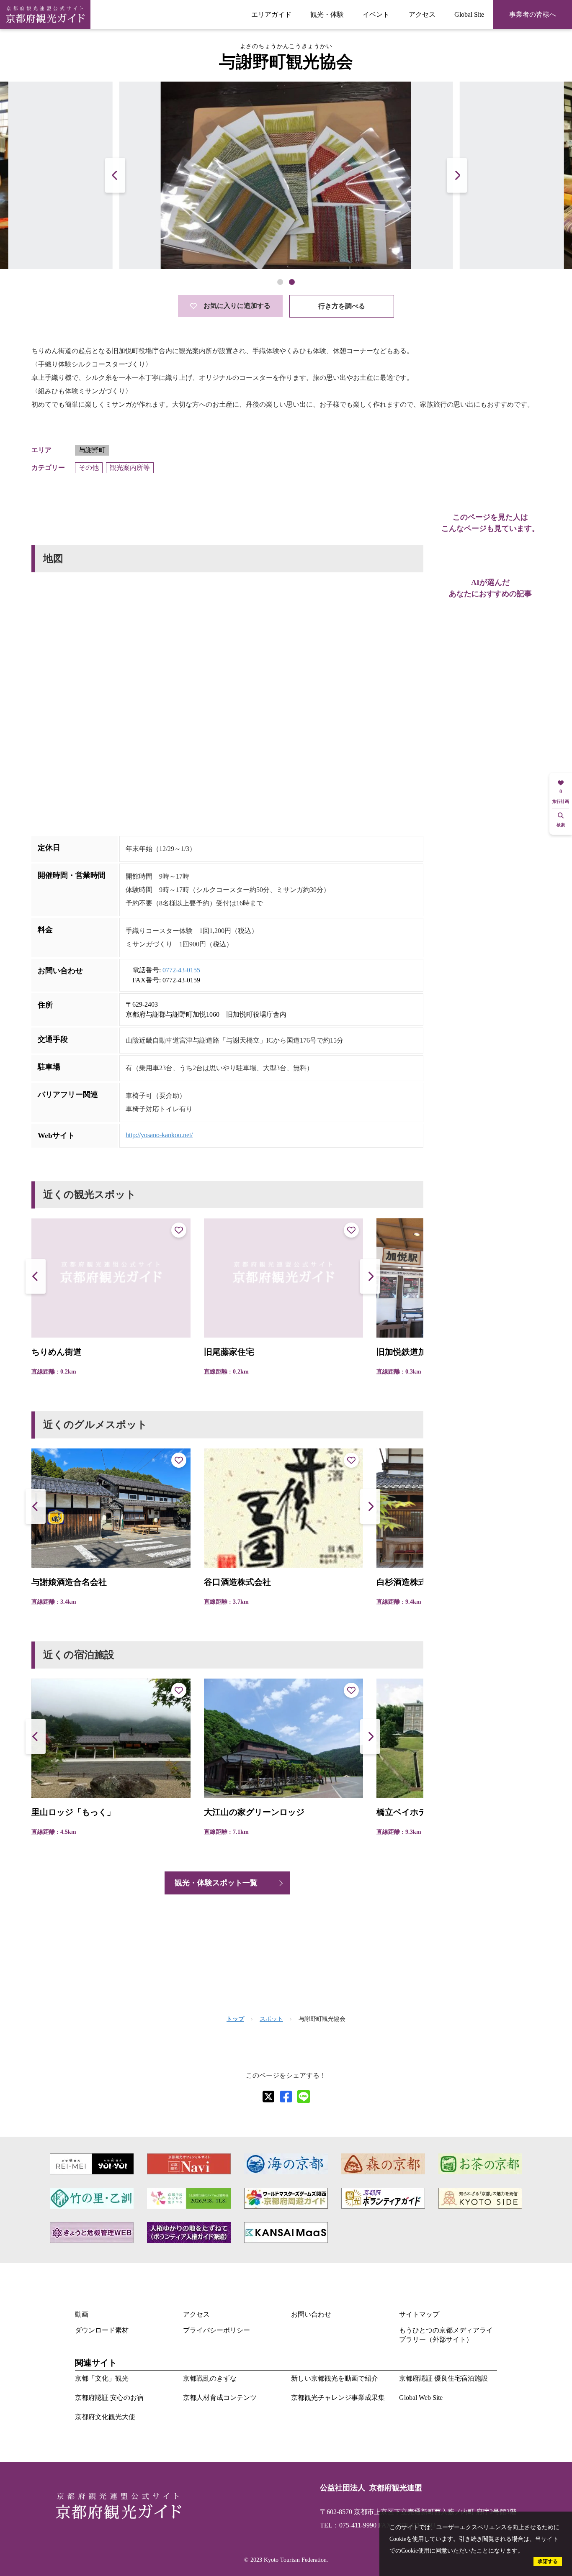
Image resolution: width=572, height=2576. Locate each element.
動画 (82, 2314)
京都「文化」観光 (102, 2378)
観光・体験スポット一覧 (216, 1883)
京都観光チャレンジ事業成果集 (338, 2398)
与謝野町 (92, 450)
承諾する (548, 2561)
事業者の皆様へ (533, 14)
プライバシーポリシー (216, 2330)
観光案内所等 (130, 468)
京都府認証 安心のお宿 (109, 2398)
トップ (235, 2019)
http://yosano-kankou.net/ (159, 1135)
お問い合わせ (311, 2314)
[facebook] (286, 2097)
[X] (268, 2097)
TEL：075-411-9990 (348, 2525)
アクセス (422, 14)
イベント (376, 14)
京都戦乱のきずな (210, 2378)
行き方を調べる (342, 306)
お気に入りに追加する (237, 306)
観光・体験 (327, 14)
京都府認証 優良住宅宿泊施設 (443, 2378)
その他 (89, 468)
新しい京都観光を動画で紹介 (335, 2378)
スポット (271, 2019)
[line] (304, 2097)
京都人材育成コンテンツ (220, 2398)
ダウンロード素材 (102, 2330)
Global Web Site (421, 2398)
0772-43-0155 (181, 970)
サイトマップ (419, 2314)
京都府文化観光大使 (105, 2417)
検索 (561, 825)
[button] (457, 175)
